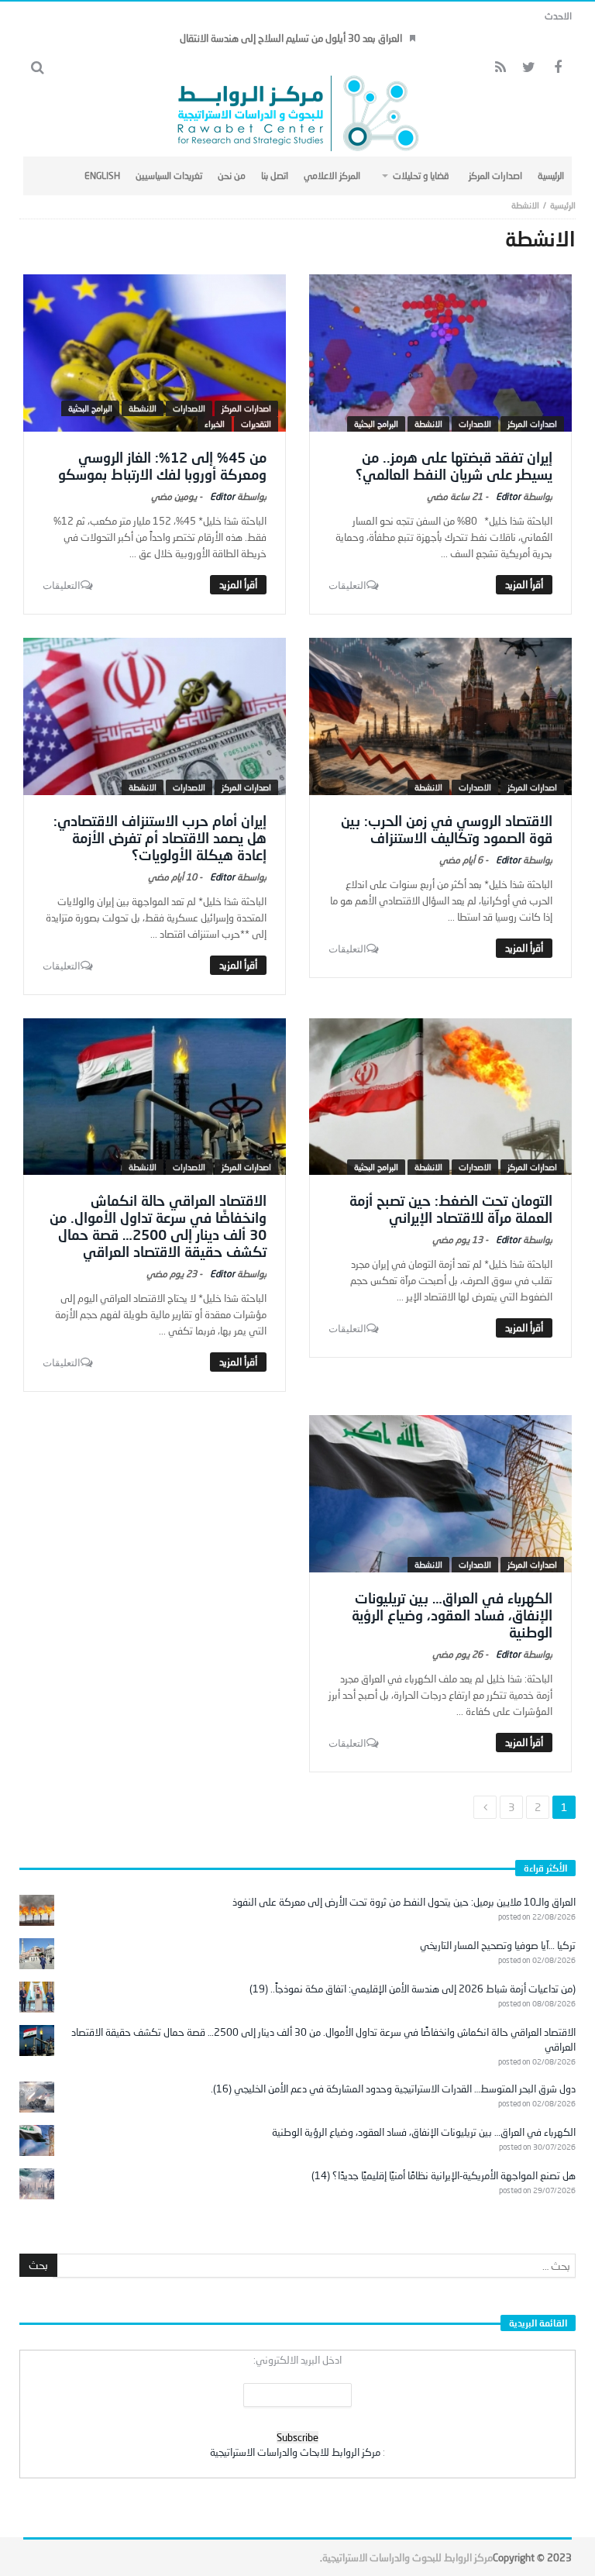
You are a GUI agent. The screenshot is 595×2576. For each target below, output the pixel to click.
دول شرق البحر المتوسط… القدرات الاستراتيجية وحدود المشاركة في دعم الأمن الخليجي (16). (393, 2089)
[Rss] (500, 68)
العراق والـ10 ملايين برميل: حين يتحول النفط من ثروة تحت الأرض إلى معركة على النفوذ (404, 1902)
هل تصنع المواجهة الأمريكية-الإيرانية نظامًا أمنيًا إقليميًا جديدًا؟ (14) (444, 2175)
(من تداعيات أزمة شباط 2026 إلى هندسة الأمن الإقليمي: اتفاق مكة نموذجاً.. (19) (413, 1989)
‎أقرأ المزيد (524, 584)
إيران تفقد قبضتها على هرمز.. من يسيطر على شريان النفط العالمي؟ (454, 466)
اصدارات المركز (532, 424)
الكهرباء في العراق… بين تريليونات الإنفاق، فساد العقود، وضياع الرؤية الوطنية (452, 1615)
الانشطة (428, 424)
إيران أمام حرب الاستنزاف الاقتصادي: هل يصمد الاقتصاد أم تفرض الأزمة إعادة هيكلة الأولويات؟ (160, 838)
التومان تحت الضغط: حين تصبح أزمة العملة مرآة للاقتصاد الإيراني (451, 1209)
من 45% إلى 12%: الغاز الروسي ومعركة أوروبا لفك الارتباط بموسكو (162, 466)
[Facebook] (557, 68)
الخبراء (215, 424)
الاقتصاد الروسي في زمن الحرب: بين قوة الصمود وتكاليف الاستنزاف (447, 829)
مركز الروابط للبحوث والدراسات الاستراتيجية (408, 2557)
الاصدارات (475, 424)
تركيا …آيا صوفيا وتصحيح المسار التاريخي (498, 1945)
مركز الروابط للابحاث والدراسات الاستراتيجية (295, 2452)
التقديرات (256, 424)
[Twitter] (529, 68)
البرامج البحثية (376, 424)
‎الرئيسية (563, 205)
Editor (508, 496)
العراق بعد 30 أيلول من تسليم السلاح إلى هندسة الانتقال (291, 38)
